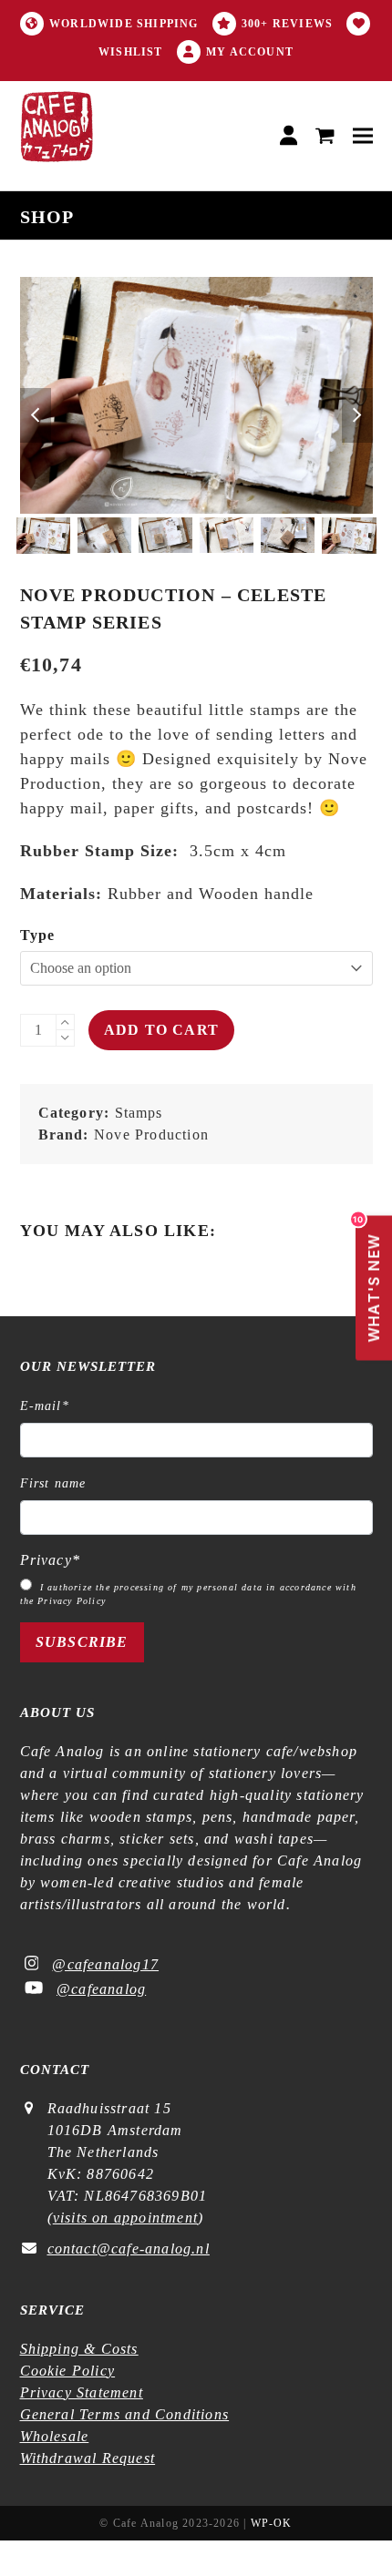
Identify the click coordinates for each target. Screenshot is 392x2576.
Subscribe (82, 1642)
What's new (369, 1279)
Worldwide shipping (124, 24)
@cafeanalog (101, 1989)
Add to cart (161, 1030)
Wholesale (55, 2436)
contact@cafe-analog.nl (129, 2249)
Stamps (139, 1113)
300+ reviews (287, 24)
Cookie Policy (68, 2371)
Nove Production (151, 1135)
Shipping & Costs (79, 2349)
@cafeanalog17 (105, 1964)
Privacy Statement (82, 2392)
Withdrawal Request (88, 2458)
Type (38, 935)
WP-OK (272, 2523)
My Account (250, 52)
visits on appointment (125, 2218)
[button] (325, 136)
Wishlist (131, 52)
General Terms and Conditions (125, 2414)
